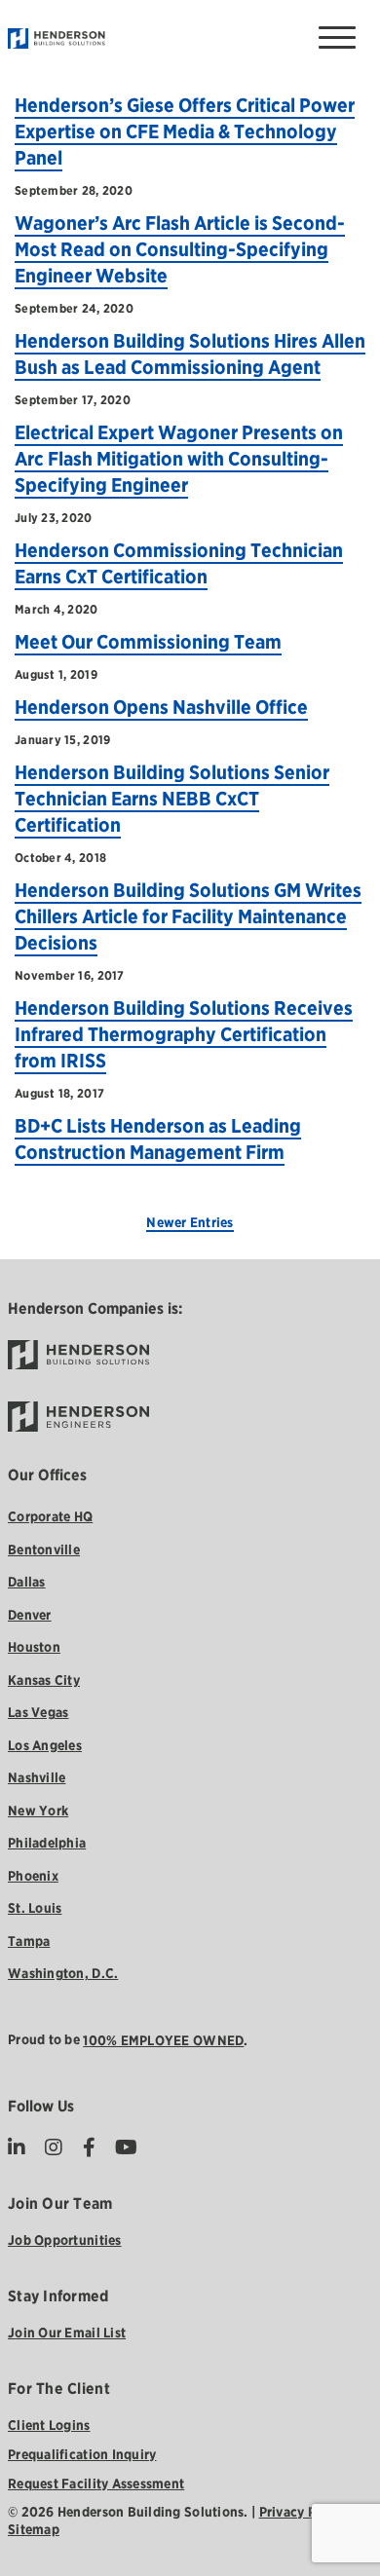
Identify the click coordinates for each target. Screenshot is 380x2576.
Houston (34, 1647)
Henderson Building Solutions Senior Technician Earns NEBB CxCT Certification (172, 799)
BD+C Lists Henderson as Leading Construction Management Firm (158, 1139)
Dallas (27, 1582)
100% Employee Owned (163, 2040)
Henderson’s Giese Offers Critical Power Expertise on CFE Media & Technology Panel (185, 131)
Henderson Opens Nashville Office (161, 707)
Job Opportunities (65, 2240)
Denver (30, 1615)
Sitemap (34, 2529)
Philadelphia (47, 1843)
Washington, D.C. (63, 1973)
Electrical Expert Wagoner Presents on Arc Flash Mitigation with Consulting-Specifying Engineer (179, 459)
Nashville (37, 1777)
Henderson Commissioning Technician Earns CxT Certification (179, 563)
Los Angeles (45, 1745)
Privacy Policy (303, 2512)
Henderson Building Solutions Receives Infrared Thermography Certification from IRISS (184, 1034)
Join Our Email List (67, 2333)
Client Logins (49, 2425)
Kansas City (44, 1680)
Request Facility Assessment (96, 2483)
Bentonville (44, 1549)
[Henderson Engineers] (190, 1417)
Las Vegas (38, 1712)
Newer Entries (190, 1222)
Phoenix (33, 1876)
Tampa (29, 1941)
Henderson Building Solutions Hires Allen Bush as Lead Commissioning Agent (190, 354)
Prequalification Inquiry (82, 2454)
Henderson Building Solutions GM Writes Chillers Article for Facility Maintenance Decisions (188, 916)
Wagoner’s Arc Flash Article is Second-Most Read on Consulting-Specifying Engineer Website (180, 249)
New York (38, 1811)
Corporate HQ (50, 1516)
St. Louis (35, 1908)
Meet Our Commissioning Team (148, 642)
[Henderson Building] (176, 1355)
